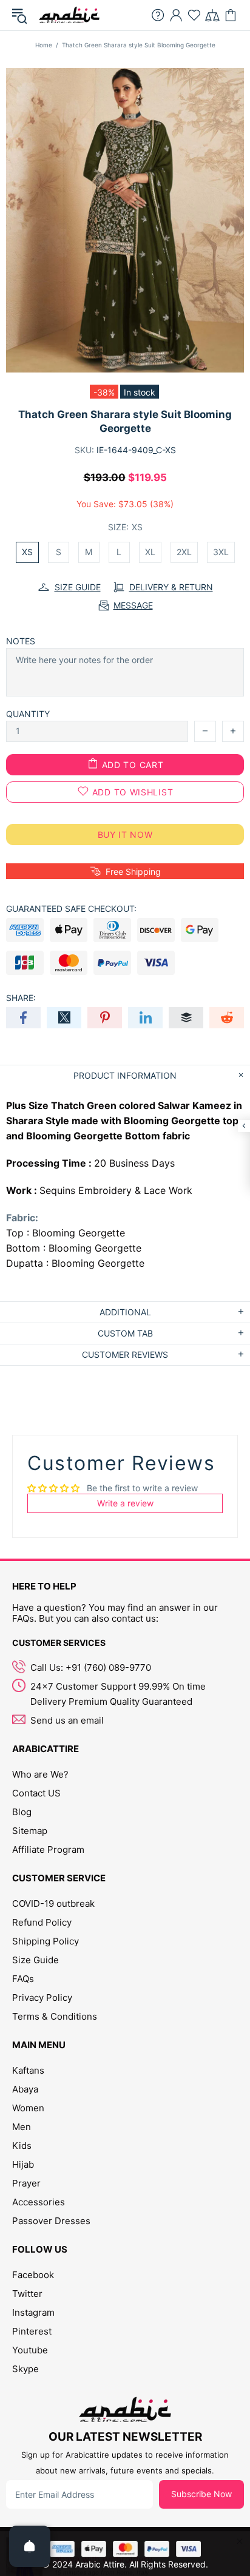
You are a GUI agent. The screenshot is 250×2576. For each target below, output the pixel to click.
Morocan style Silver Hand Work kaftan (137, 2546)
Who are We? (40, 1774)
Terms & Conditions (55, 2016)
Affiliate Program (48, 1849)
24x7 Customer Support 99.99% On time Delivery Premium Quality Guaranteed (118, 1694)
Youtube (30, 2350)
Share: (21, 998)
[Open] (30, 2546)
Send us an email (67, 1720)
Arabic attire (69, 15)
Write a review (125, 1503)
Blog (22, 1812)
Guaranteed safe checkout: (71, 909)
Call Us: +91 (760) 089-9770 (91, 1667)
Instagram (33, 2312)
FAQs (23, 1979)
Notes (21, 641)
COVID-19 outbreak (53, 1903)
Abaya (25, 2089)
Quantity (28, 714)
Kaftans (28, 2070)
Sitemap (30, 1831)
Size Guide (35, 1960)
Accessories (39, 2202)
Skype (25, 2369)
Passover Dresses (51, 2221)
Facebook (33, 2275)
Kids (22, 2146)
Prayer (26, 2183)
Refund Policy (42, 1922)
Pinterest (32, 2331)
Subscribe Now (201, 2494)
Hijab (23, 2164)
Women (28, 2108)
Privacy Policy (42, 1998)
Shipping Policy (46, 1941)
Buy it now (125, 835)
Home (44, 45)
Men (22, 2127)
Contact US (36, 1793)
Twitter (27, 2294)
